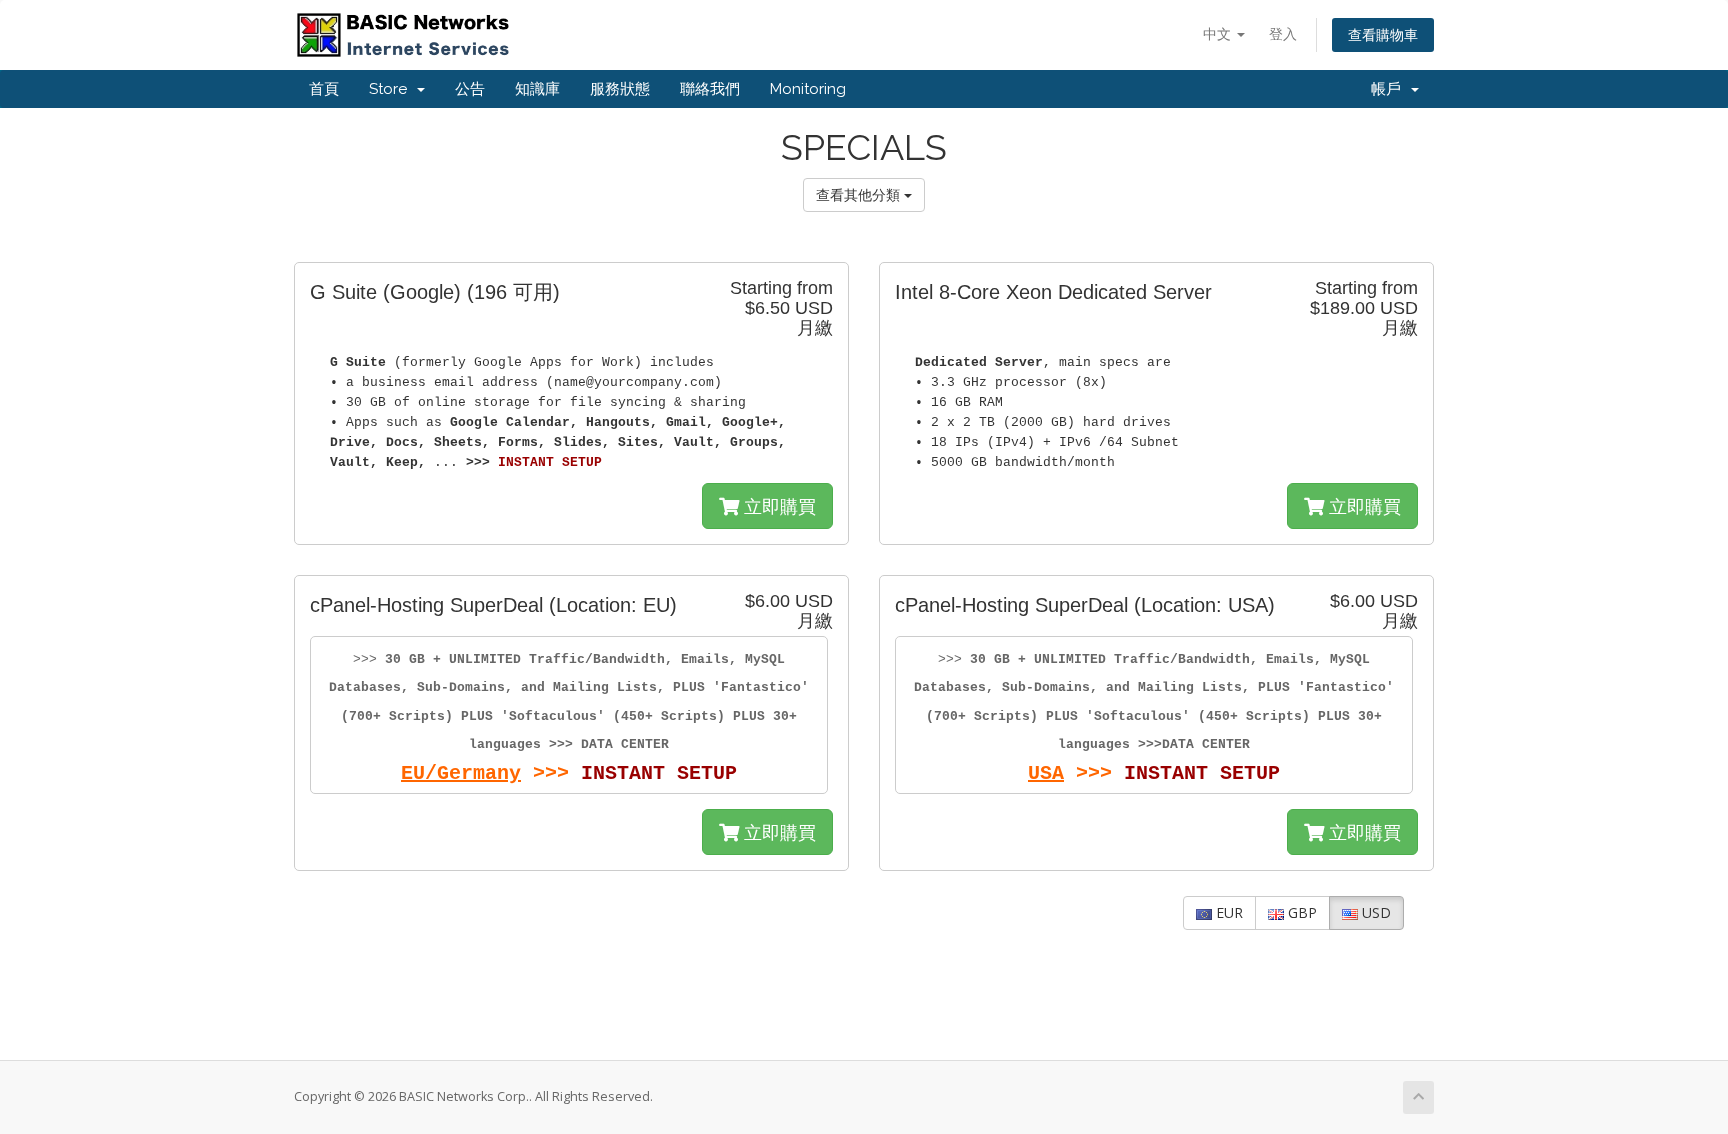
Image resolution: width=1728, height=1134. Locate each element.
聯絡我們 (710, 89)
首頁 (324, 89)
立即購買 (777, 506)
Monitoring (808, 89)
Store (392, 89)
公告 (470, 89)
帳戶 (1390, 89)
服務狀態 (620, 89)
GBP (1300, 912)
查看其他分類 (860, 194)
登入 (1283, 33)
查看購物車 (1383, 34)
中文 (1219, 33)
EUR (1227, 912)
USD (1374, 912)
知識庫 (537, 89)
